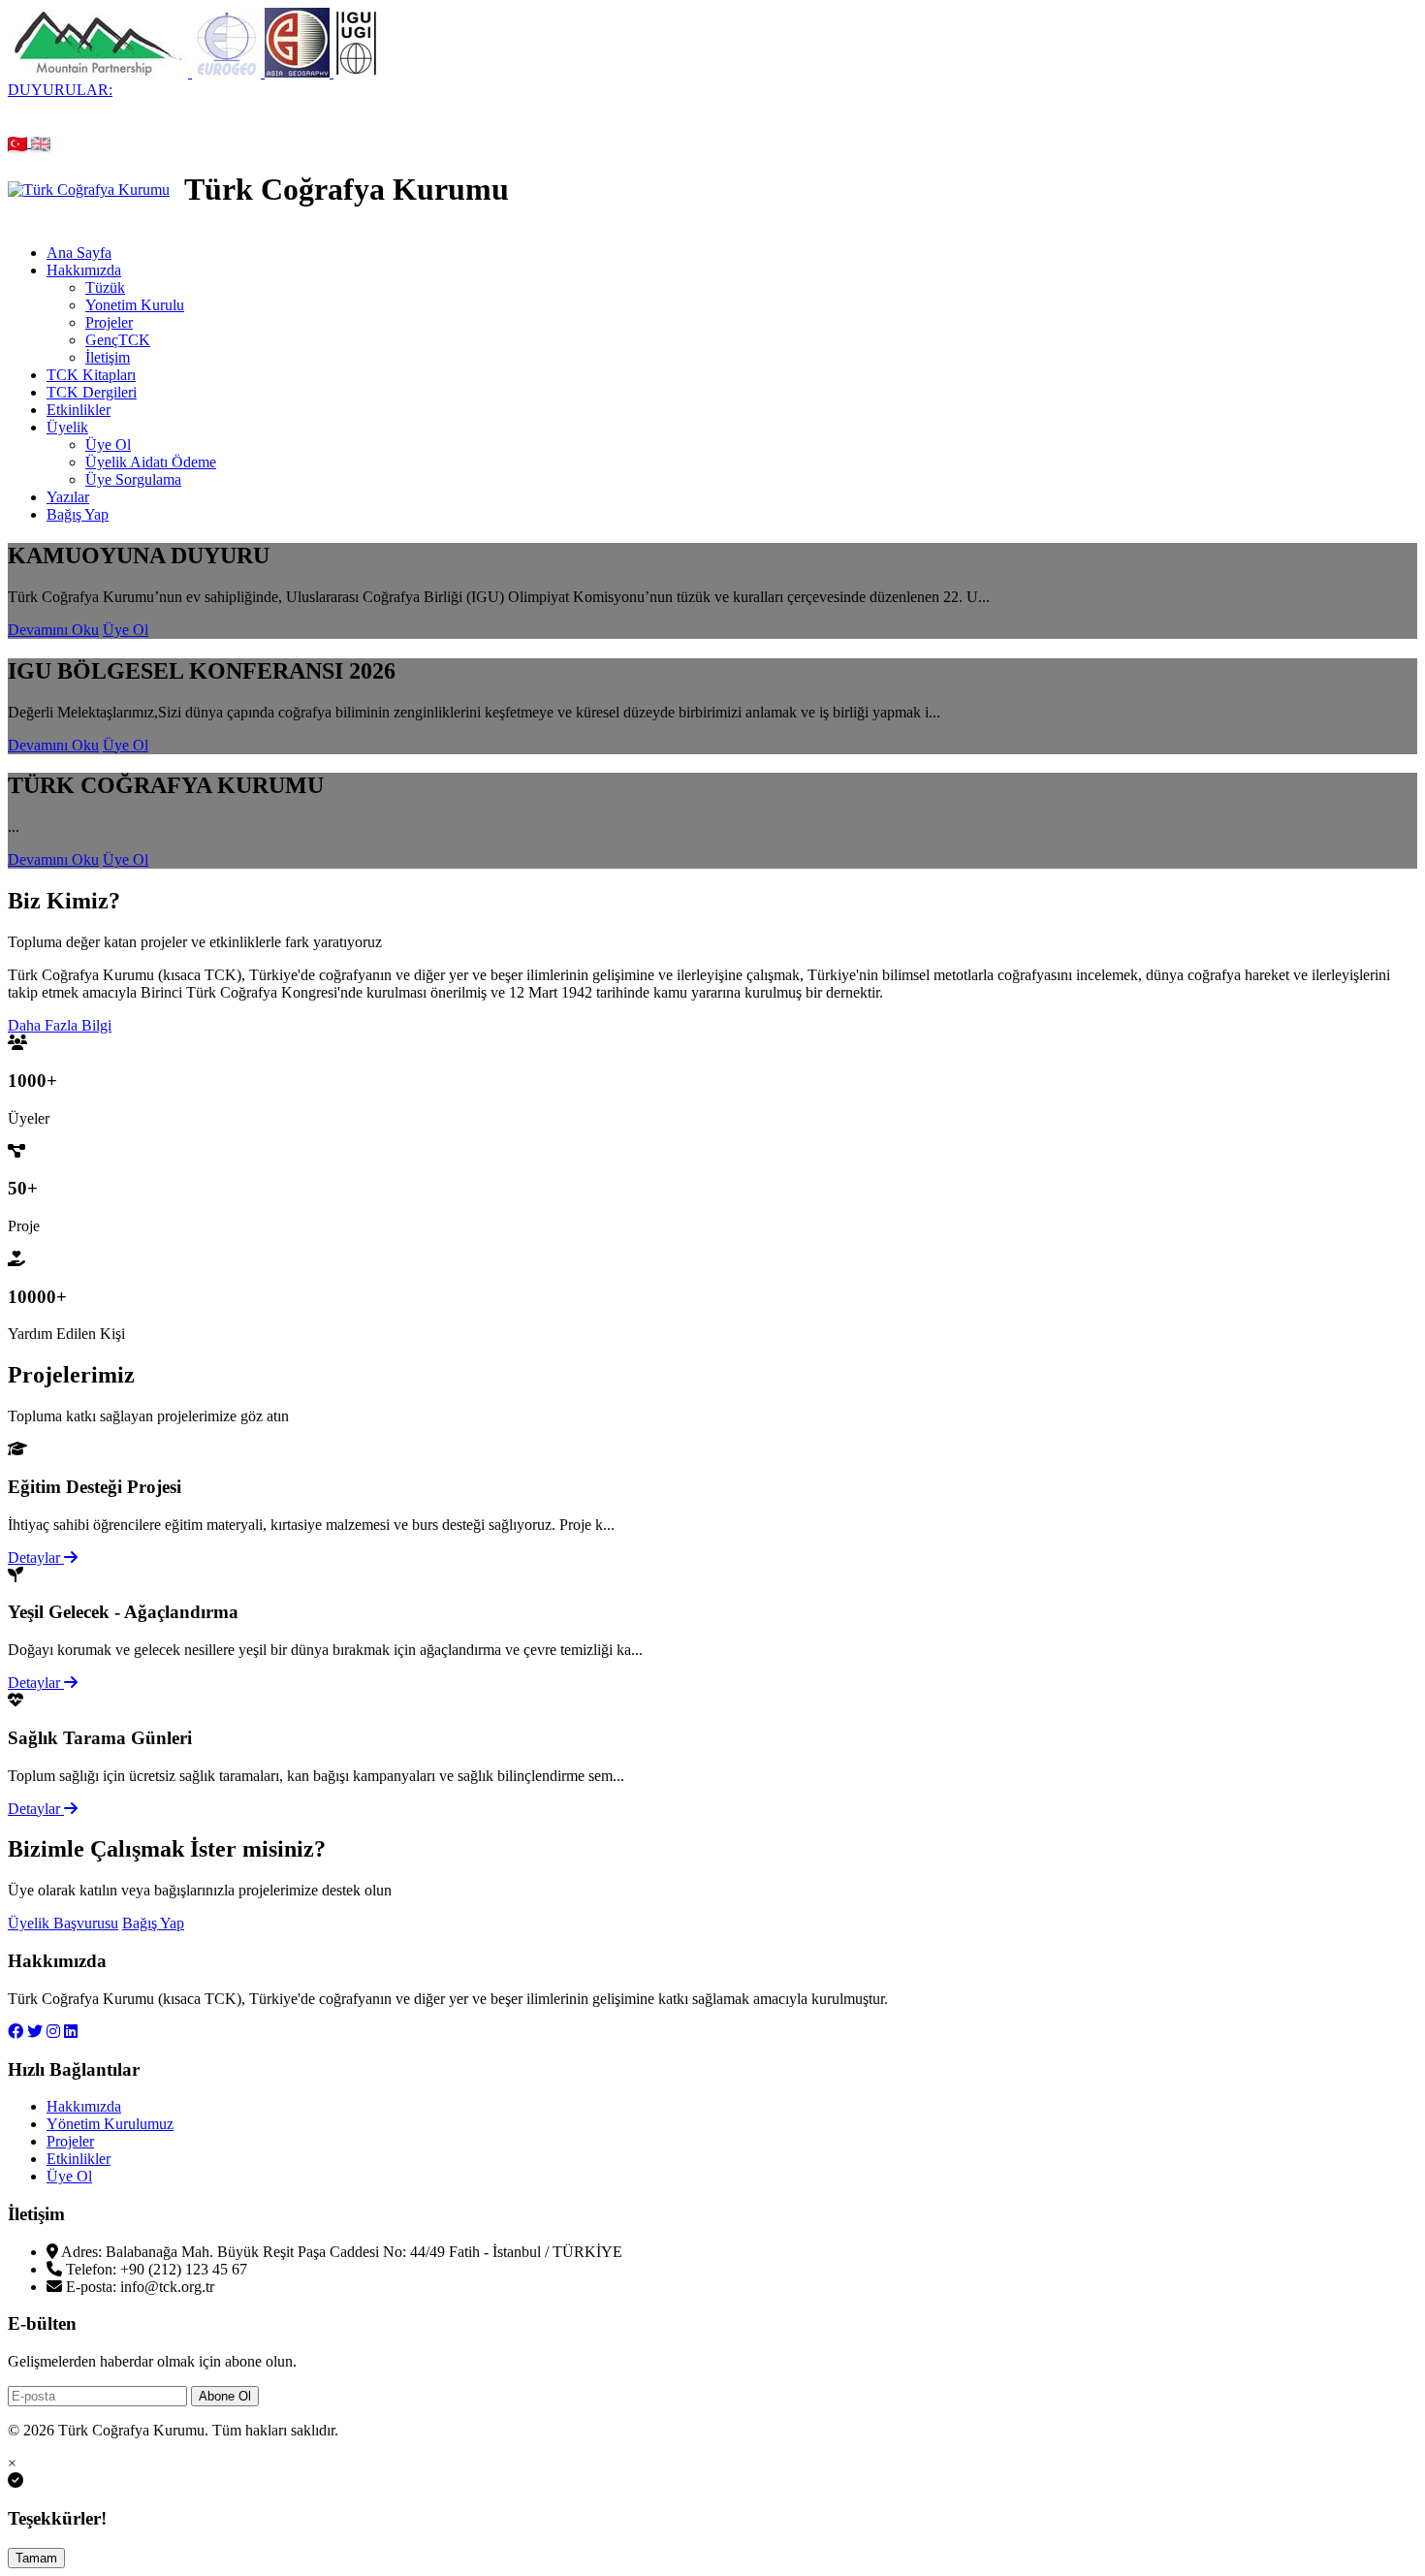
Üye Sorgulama (133, 479)
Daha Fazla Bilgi (60, 1025)
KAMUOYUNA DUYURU (116, 107)
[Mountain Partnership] (100, 72)
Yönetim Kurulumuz (110, 2124)
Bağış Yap (78, 514)
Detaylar (36, 1558)
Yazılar (68, 497)
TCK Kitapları (91, 375)
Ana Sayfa (79, 253)
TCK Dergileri (92, 392)
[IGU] (356, 72)
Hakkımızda (84, 270)
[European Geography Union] (228, 72)
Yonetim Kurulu (135, 305)
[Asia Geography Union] (299, 72)
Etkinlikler (79, 410)
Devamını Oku (53, 630)
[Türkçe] (19, 142)
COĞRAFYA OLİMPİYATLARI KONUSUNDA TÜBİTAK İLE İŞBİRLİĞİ (477, 125)
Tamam (36, 2558)
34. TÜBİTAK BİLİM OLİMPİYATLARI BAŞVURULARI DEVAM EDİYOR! (483, 107)
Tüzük (105, 287)
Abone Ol (225, 2396)
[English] (41, 142)
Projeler (109, 322)
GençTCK (118, 340)
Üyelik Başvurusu (63, 1923)
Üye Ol (108, 445)
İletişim (108, 357)
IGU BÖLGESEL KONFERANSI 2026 (887, 107)
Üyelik (67, 427)
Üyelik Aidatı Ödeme (151, 462)
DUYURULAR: (60, 90)
